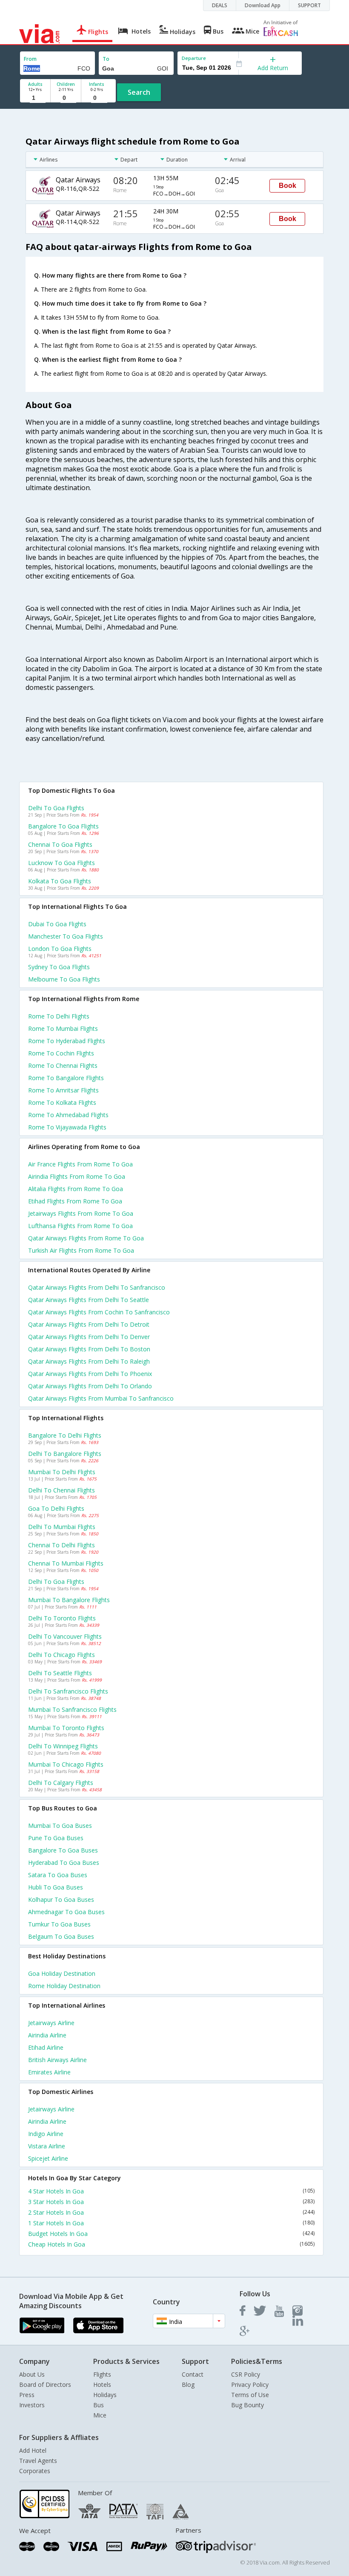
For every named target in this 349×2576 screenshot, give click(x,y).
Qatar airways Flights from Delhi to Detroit (89, 1324)
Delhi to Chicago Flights (62, 1655)
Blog (188, 2385)
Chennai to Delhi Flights (62, 1545)
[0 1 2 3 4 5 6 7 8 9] (66, 98)
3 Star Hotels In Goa (171, 2202)
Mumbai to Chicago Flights (66, 1764)
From (30, 59)
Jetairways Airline (51, 2023)
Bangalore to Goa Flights (63, 826)
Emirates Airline (49, 2072)
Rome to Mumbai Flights (63, 1028)
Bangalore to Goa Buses (63, 1850)
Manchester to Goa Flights (66, 936)
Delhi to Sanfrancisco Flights (68, 1691)
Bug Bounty (247, 2405)
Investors (32, 2405)
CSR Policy (246, 2374)
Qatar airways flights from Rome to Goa (86, 1238)
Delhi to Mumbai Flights (62, 1527)
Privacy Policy (250, 2385)
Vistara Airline (47, 2146)
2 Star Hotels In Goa (171, 2212)
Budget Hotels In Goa (171, 2234)
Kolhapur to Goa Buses (61, 1899)
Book (287, 186)
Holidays (105, 2395)
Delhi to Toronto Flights (62, 1618)
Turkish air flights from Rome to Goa (81, 1250)
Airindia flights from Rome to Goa (77, 1176)
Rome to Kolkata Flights (62, 1102)
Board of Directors (45, 2385)
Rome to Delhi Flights (59, 1016)
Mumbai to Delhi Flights (62, 1472)
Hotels (102, 2385)
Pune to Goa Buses (56, 1838)
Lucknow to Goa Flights (62, 863)
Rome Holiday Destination (64, 1986)
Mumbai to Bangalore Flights (69, 1600)
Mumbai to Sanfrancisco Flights (72, 1709)
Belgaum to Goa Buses (61, 1936)
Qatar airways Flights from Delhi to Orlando (90, 1386)
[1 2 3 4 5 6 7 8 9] (35, 98)
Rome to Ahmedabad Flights (68, 1115)
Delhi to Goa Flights (56, 808)
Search (139, 92)
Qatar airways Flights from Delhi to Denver (89, 1337)
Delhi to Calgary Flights (61, 1783)
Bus (99, 2405)
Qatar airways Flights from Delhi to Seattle (89, 1300)
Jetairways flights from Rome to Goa (81, 1213)
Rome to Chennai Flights (63, 1065)
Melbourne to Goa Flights (64, 979)
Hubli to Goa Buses (56, 1887)
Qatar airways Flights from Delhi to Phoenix (90, 1374)
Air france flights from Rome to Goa (80, 1164)
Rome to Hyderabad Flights (67, 1041)
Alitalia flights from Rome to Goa (76, 1189)
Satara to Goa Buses (58, 1875)
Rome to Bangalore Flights (66, 1078)
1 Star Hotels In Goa (171, 2223)
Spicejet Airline (48, 2158)
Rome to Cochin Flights (61, 1053)
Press (27, 2395)
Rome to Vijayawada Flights (67, 1127)
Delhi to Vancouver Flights (65, 1636)
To (106, 59)
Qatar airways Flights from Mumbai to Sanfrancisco (101, 1398)
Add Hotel (33, 2450)
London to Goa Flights (60, 949)
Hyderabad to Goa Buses (64, 1862)
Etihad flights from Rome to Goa (75, 1201)
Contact (193, 2374)
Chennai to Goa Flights (60, 844)
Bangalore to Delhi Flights (65, 1435)
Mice (100, 2415)
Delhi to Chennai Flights (62, 1490)
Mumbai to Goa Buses (60, 1826)
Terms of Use (250, 2395)
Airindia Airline (47, 2035)
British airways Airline (57, 2060)
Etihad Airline (46, 2047)
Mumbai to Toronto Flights (66, 1728)
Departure (194, 58)
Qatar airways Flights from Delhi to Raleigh (89, 1361)
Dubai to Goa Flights (57, 924)
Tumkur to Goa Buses (59, 1924)
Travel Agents (38, 2461)
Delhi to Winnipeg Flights (63, 1746)
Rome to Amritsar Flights (63, 1090)
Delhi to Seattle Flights (60, 1673)
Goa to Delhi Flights (56, 1508)
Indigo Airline (46, 2134)
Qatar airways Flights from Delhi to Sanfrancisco (97, 1287)
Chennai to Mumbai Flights (66, 1563)
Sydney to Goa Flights (59, 967)
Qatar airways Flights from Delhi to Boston (89, 1349)
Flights (102, 2374)
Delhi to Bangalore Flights (65, 1454)
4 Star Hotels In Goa (171, 2191)
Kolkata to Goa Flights (60, 881)
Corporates (35, 2471)
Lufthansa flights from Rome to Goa (80, 1226)
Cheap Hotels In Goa (171, 2244)
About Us (32, 2374)
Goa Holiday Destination (62, 1973)
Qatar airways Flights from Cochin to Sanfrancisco (99, 1312)
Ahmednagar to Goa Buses (66, 1912)
